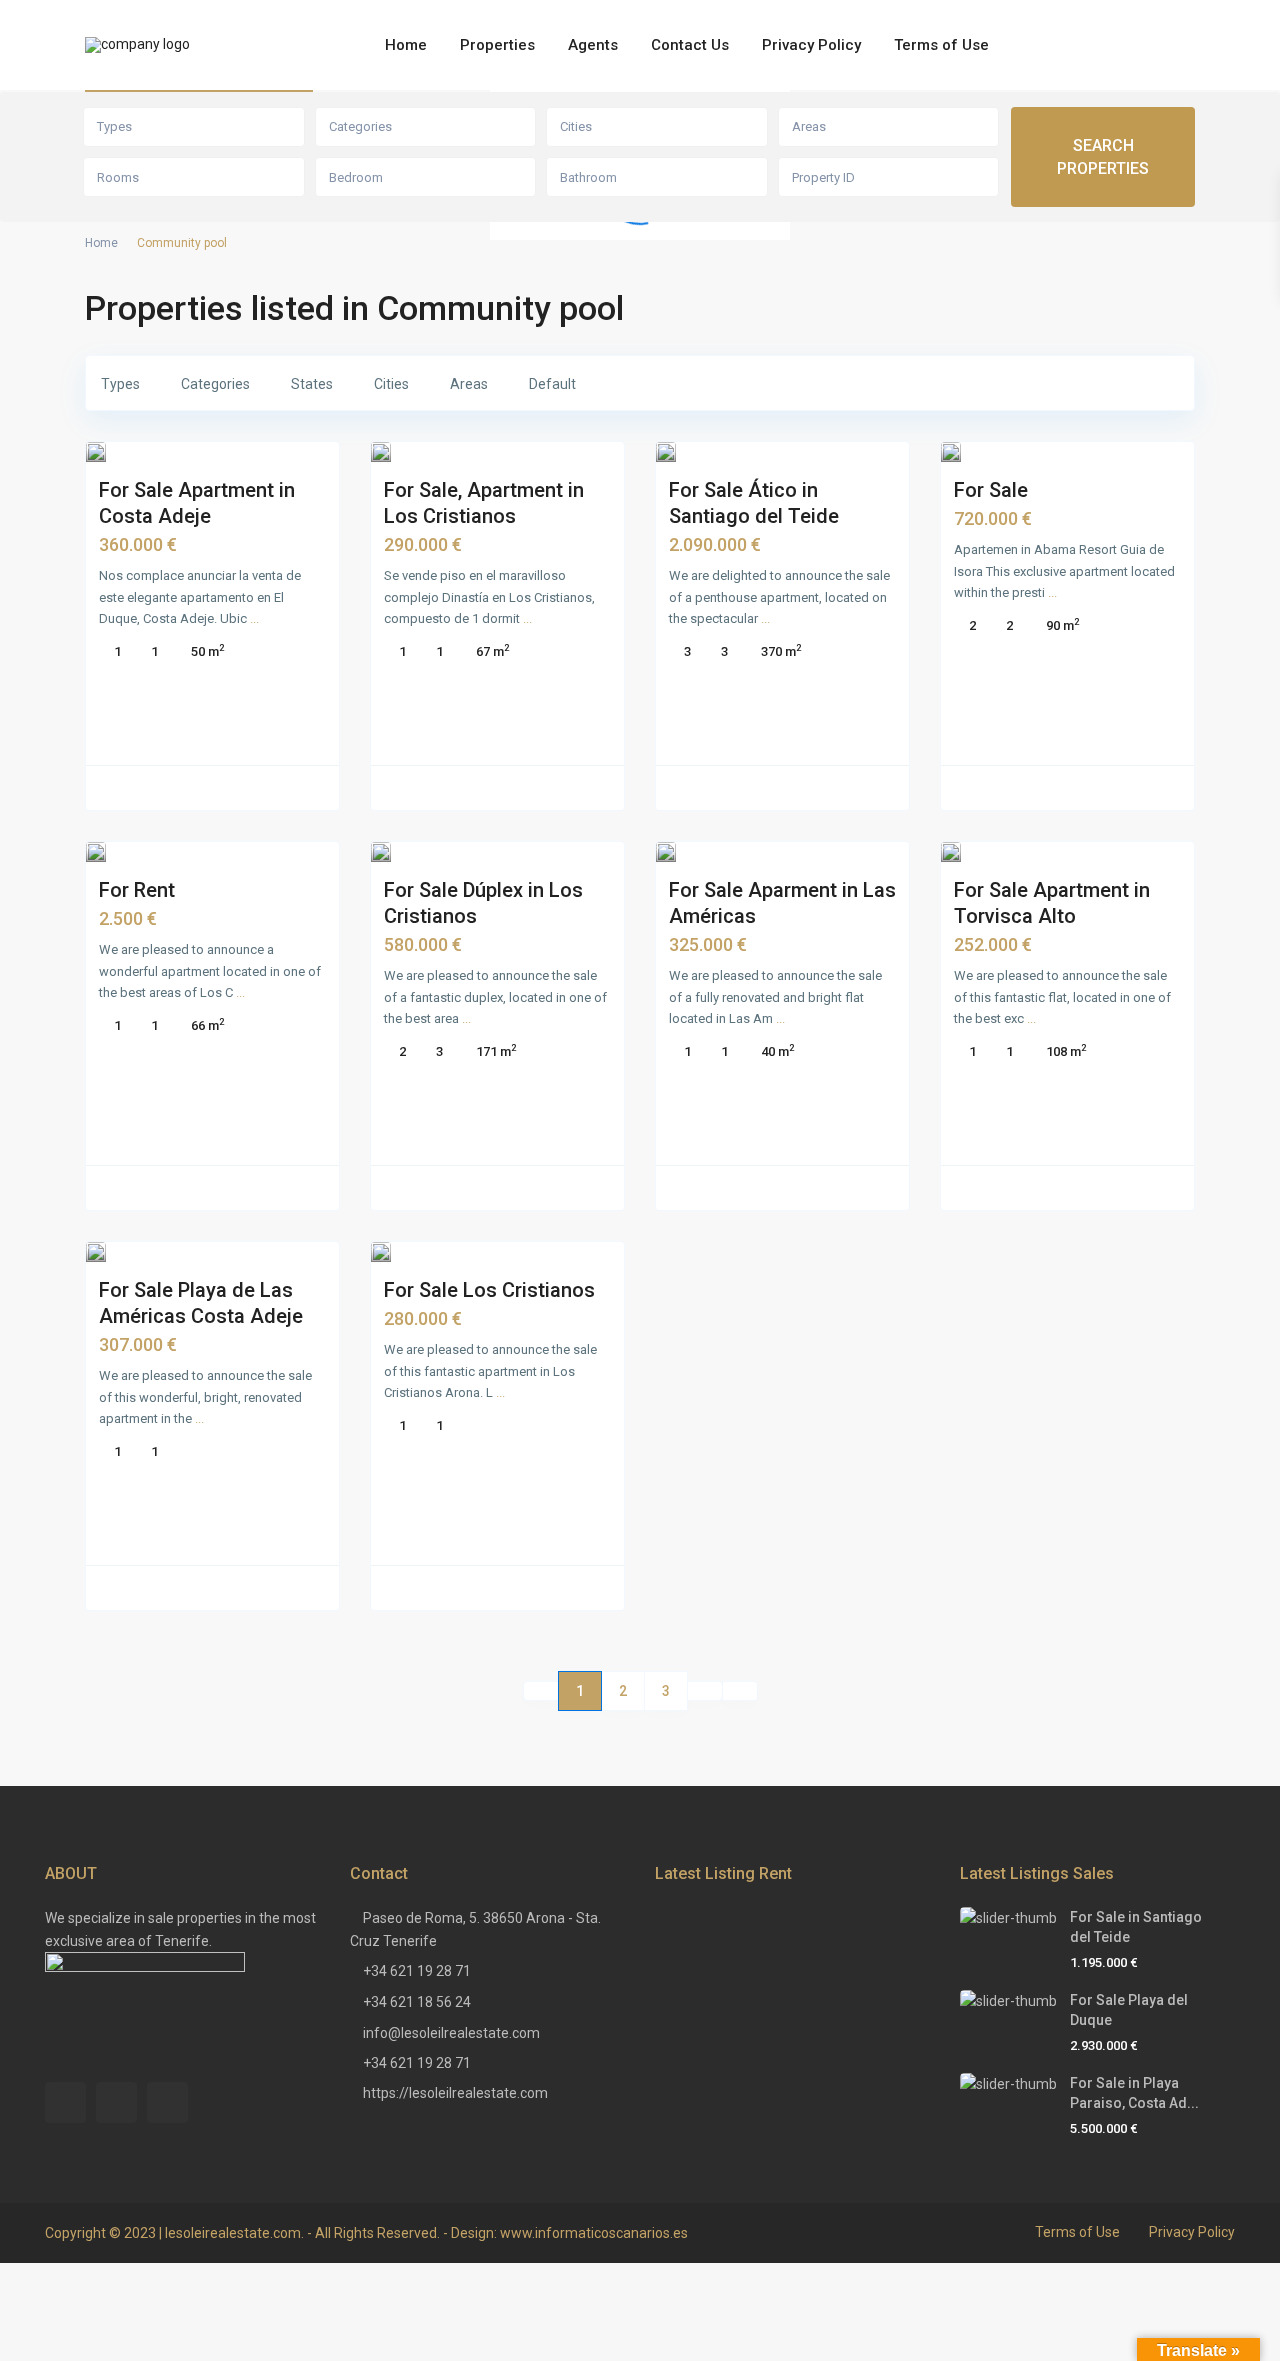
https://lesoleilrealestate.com (455, 2093)
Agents (593, 45)
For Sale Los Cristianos (489, 1290)
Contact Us (690, 45)
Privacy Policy (811, 45)
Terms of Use (941, 45)
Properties (497, 45)
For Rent (137, 890)
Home (406, 45)
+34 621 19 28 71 (417, 1971)
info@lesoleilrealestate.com (451, 2033)
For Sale (991, 490)
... (254, 618)
